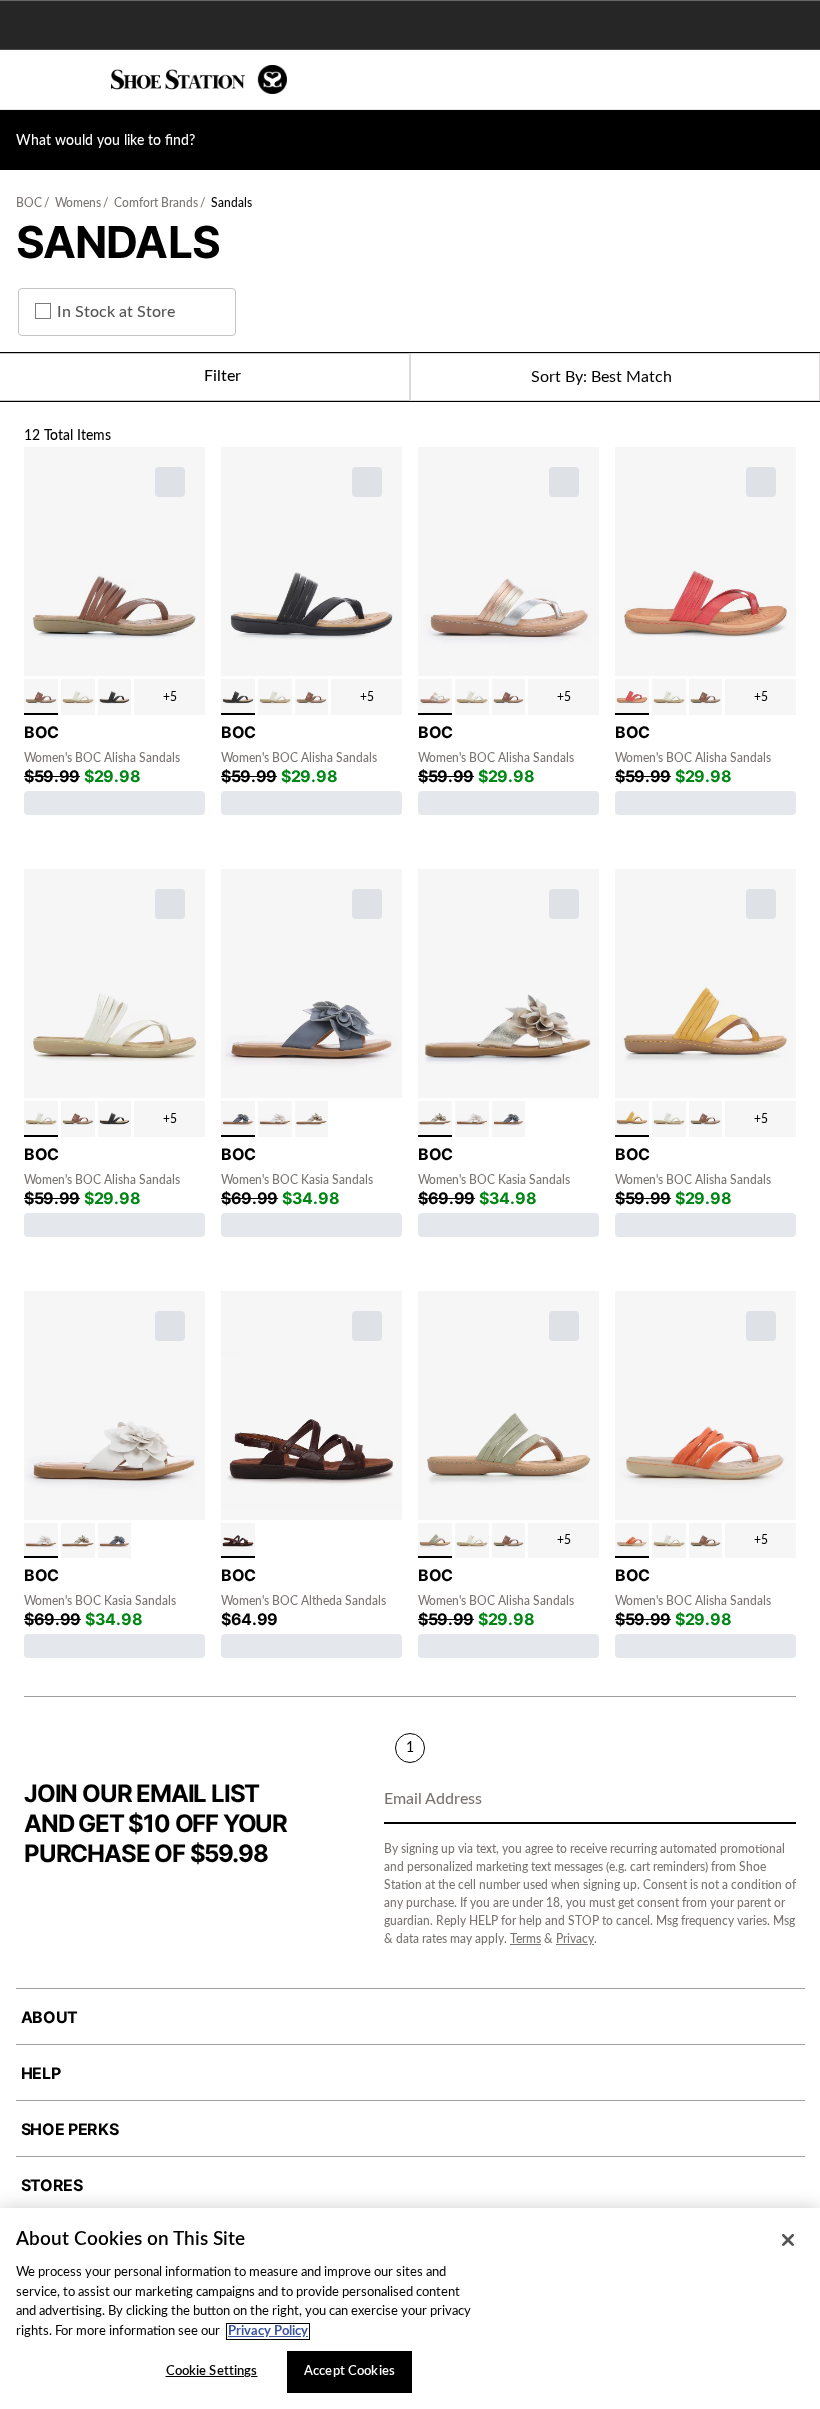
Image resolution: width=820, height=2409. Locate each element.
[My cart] (794, 80)
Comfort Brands (156, 203)
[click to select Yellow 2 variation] (632, 1119)
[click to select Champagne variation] (312, 1119)
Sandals (231, 203)
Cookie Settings (212, 2371)
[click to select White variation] (78, 697)
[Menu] (30, 80)
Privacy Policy (268, 2331)
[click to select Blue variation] (238, 1119)
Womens (78, 203)
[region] (410, 2308)
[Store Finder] (77, 80)
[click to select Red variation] (632, 697)
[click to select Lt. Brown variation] (41, 697)
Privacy (575, 1939)
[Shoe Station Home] (199, 79)
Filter (222, 376)
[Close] (788, 2240)
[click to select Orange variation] (632, 1541)
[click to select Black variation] (115, 697)
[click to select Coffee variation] (238, 1541)
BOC (29, 203)
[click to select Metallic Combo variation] (435, 697)
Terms (525, 1939)
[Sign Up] (774, 1801)
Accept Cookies (349, 2371)
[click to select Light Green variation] (435, 1541)
